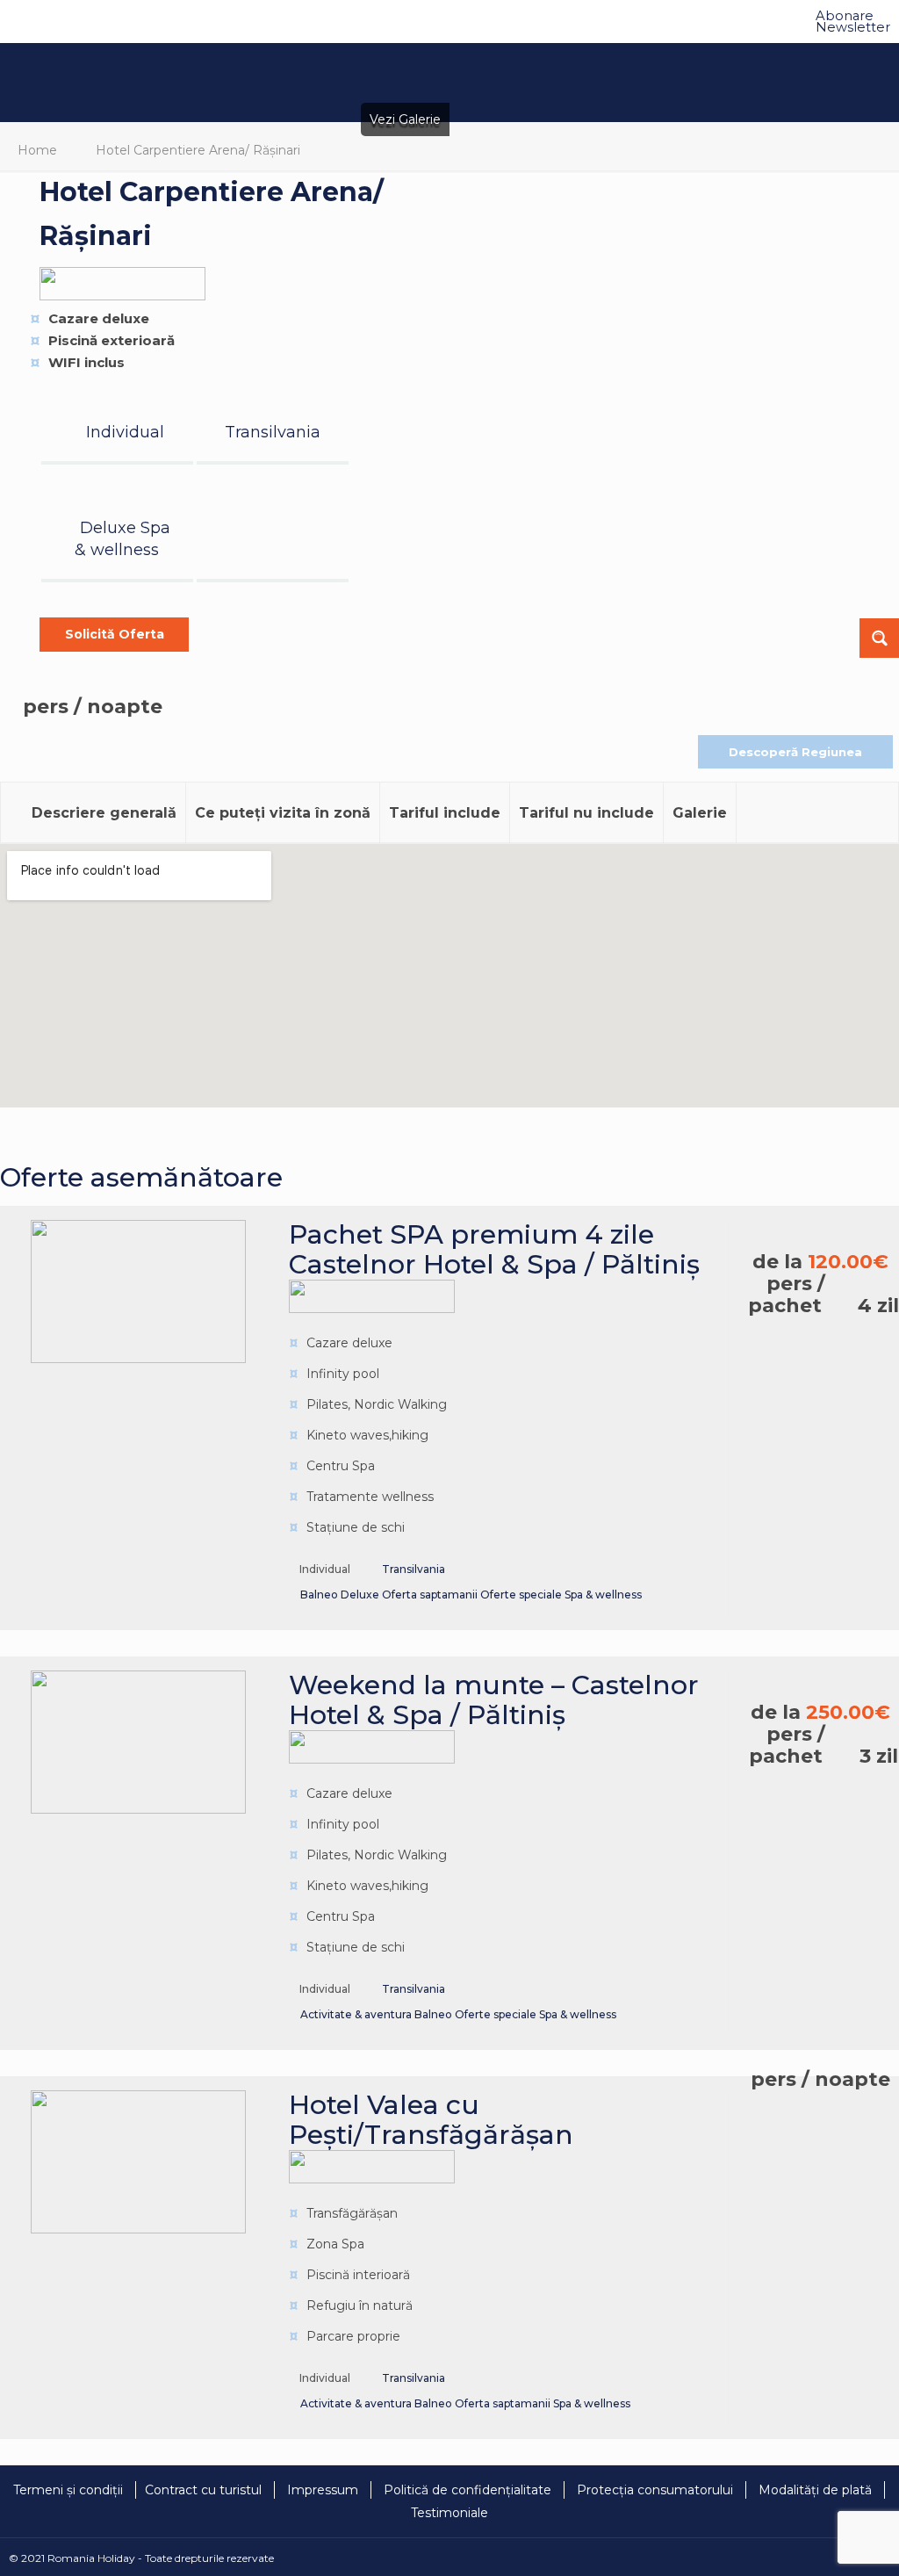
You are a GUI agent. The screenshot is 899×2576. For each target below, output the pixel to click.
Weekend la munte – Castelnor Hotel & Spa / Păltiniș (494, 1700)
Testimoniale (449, 2513)
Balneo (320, 1595)
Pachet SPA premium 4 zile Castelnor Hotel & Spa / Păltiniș (494, 1249)
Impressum (323, 2490)
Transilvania (273, 432)
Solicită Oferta (115, 634)
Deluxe (110, 528)
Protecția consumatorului (655, 2490)
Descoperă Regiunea (795, 752)
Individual (125, 432)
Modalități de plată (815, 2490)
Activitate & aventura (357, 2014)
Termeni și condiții (68, 2490)
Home (37, 150)
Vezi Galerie (405, 119)
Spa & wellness (603, 1595)
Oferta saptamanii (431, 1595)
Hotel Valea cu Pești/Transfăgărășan (431, 2120)
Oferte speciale (522, 1595)
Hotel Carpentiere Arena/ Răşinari (198, 150)
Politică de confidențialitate (467, 2490)
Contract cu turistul (203, 2490)
